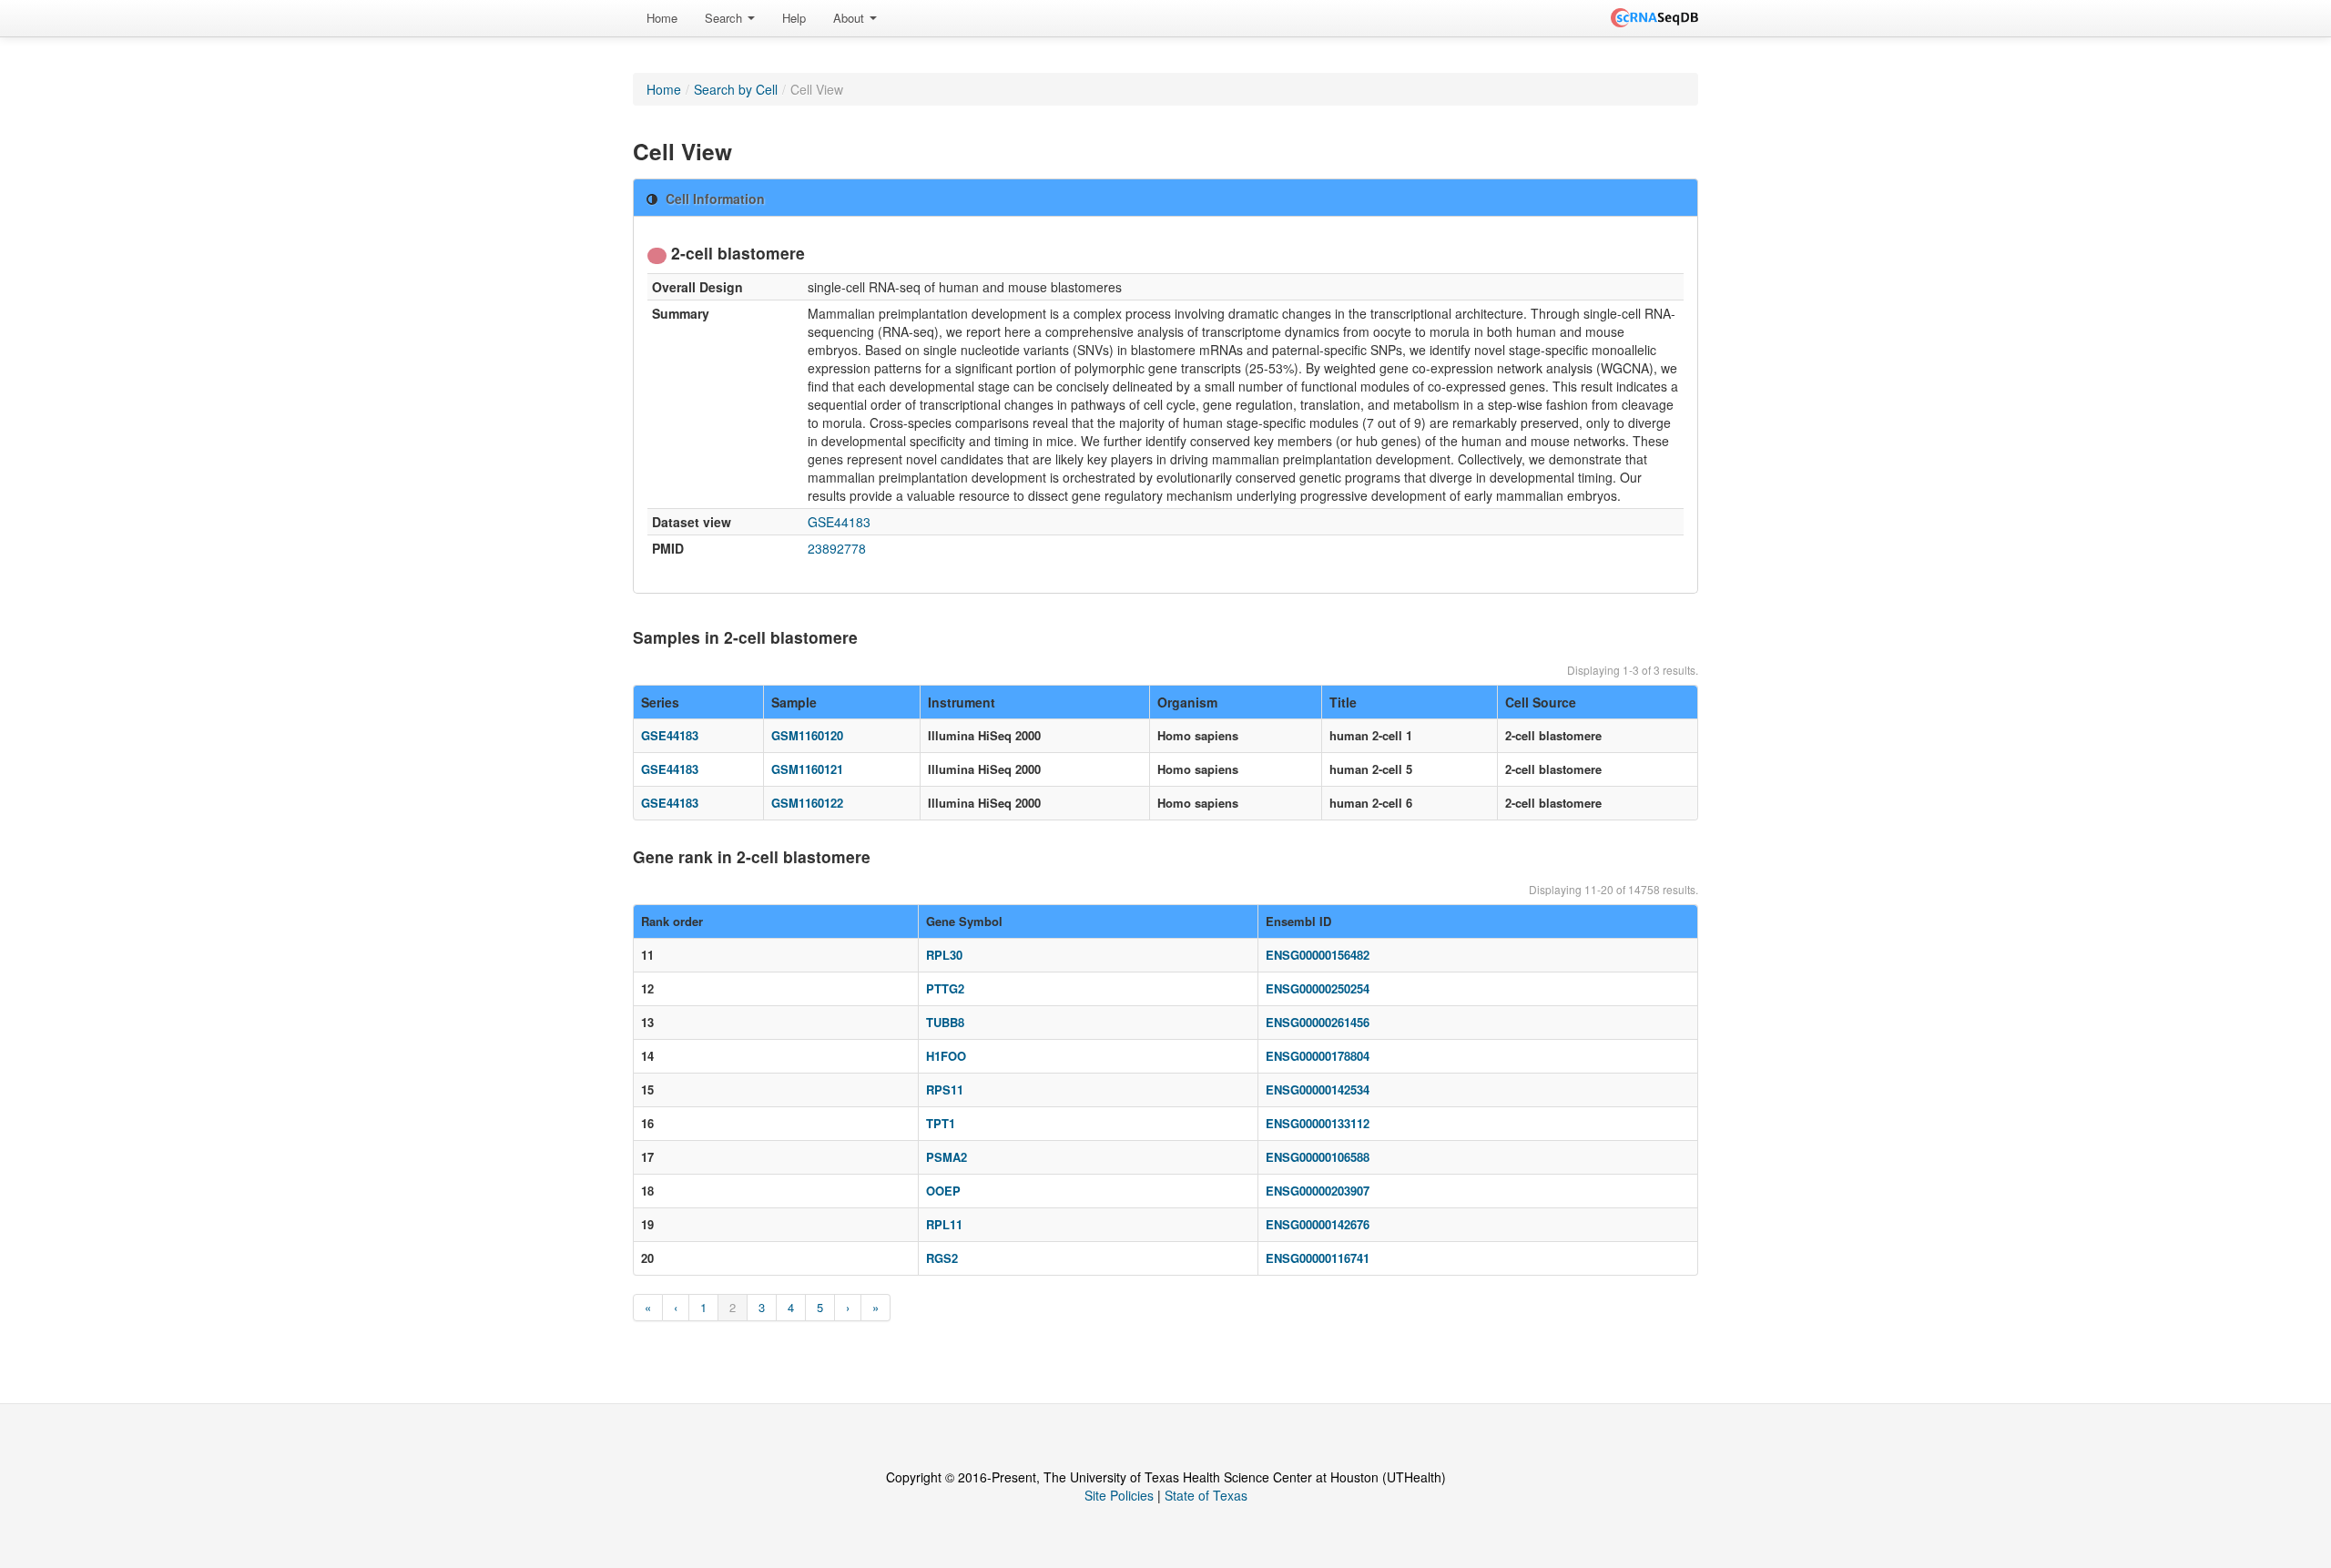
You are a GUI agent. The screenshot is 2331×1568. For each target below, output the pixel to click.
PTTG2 (945, 988)
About (850, 18)
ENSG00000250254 (1318, 988)
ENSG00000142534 (1318, 1089)
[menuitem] (662, 18)
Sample (794, 702)
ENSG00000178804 (1318, 1056)
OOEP (943, 1191)
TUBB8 (945, 1022)
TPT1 (941, 1123)
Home (662, 18)
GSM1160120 (807, 735)
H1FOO (946, 1056)
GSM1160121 (807, 769)
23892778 (837, 548)
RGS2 (942, 1258)
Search (725, 18)
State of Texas (1206, 1495)
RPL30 (944, 955)
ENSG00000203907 (1318, 1191)
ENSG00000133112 (1318, 1123)
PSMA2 (947, 1157)
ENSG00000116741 (1318, 1258)
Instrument (962, 702)
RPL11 (944, 1224)
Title (1343, 702)
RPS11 (945, 1089)
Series (660, 702)
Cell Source (1541, 702)
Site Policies (1119, 1495)
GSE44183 (839, 522)
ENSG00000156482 (1318, 955)
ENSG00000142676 (1318, 1224)
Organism (1187, 702)
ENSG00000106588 (1318, 1157)
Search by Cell (736, 89)
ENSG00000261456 (1318, 1022)
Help (794, 18)
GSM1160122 (807, 803)
